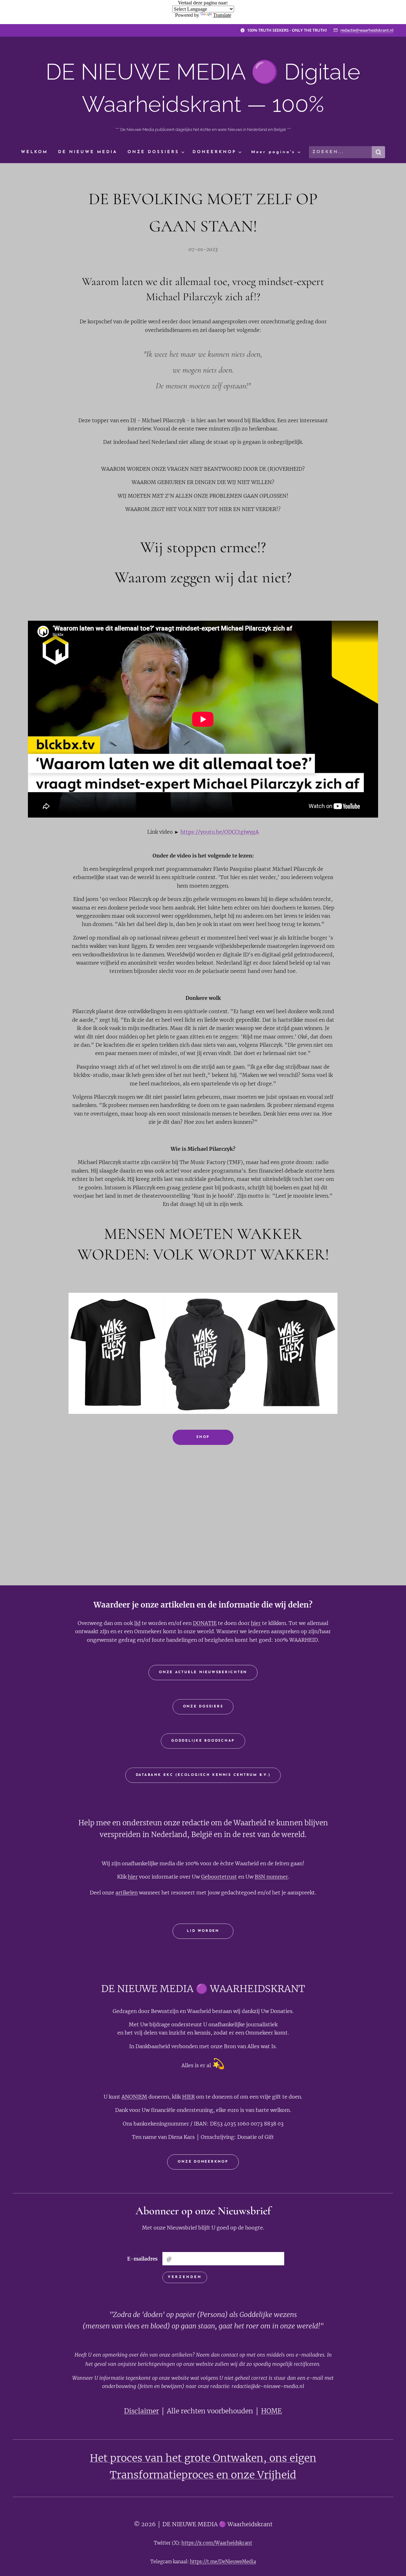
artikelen (127, 1893)
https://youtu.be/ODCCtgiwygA (220, 832)
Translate (222, 15)
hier (256, 1623)
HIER (188, 2097)
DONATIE (205, 1623)
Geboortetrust (219, 1877)
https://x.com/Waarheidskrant (217, 2543)
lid (137, 1623)
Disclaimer (141, 2411)
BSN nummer (271, 1877)
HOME (272, 2411)
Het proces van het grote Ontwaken (177, 2458)
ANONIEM (134, 2097)
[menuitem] (37, 152)
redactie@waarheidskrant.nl (367, 30)
